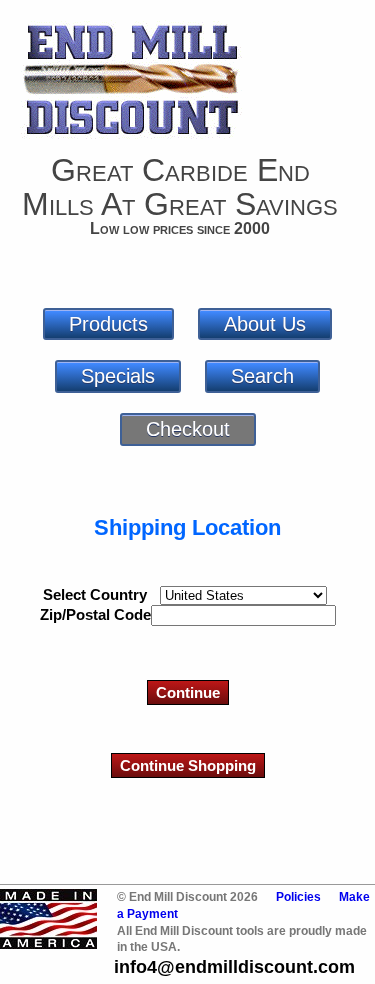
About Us (265, 324)
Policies (298, 897)
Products (108, 324)
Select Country (95, 594)
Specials (118, 376)
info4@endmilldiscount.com (234, 967)
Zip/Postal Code (95, 614)
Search (262, 376)
